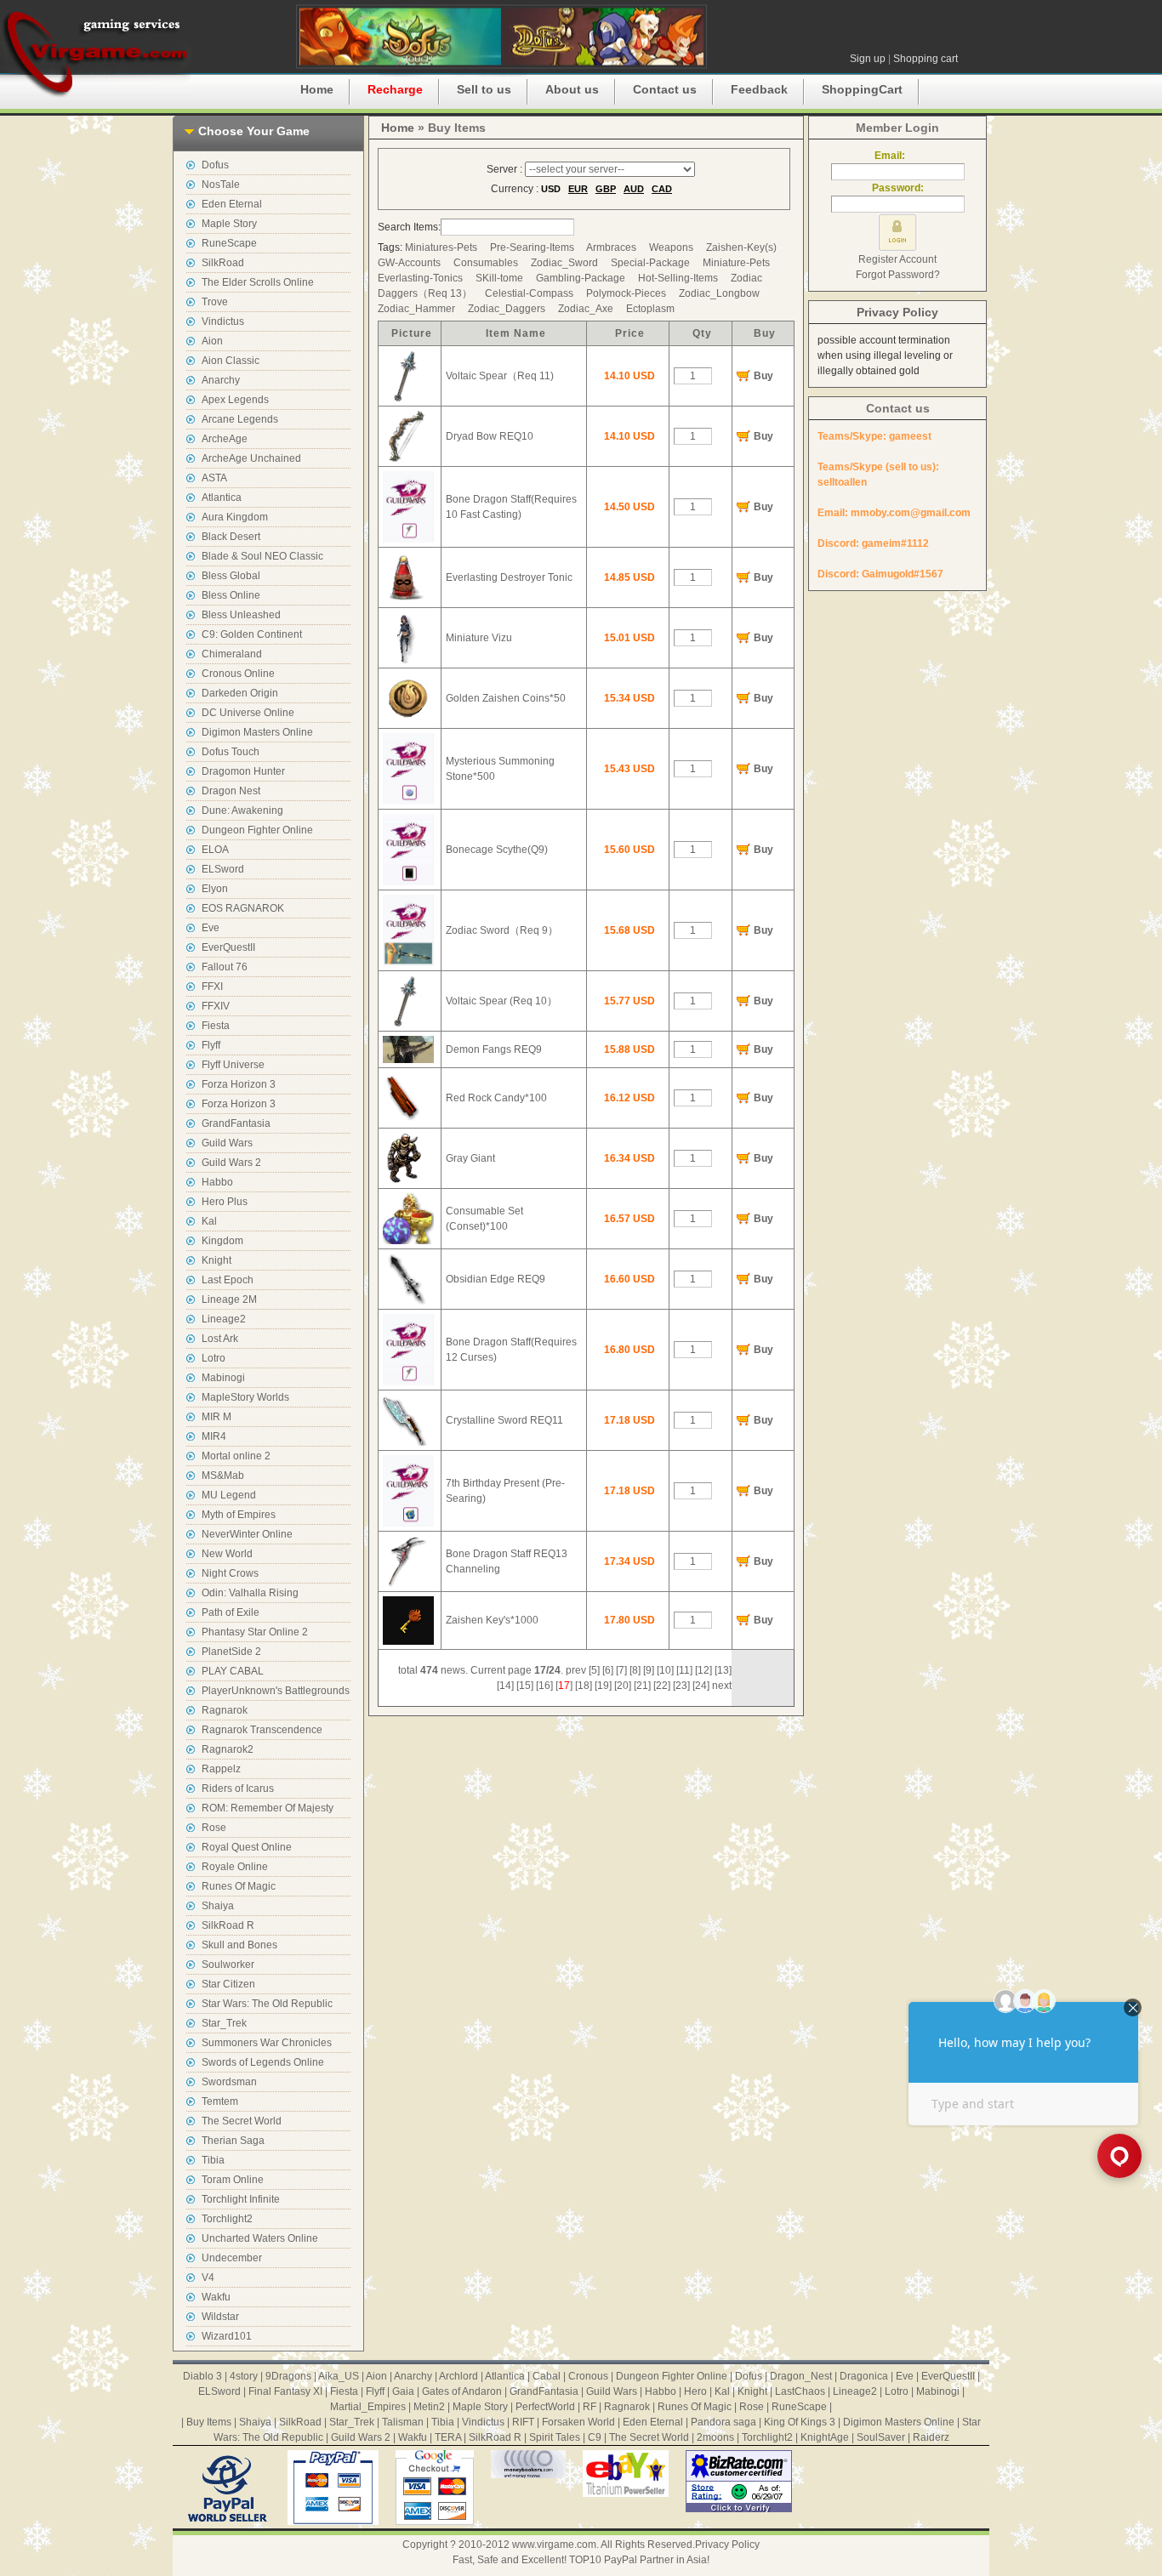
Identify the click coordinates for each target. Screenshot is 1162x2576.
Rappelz (221, 1769)
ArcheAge (225, 439)
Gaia (403, 2391)
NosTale (221, 185)
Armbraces (611, 247)
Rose (214, 1828)
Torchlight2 (227, 2219)
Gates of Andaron (462, 2391)
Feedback (759, 89)
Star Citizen (228, 1984)
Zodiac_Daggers (507, 309)
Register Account (897, 259)
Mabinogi (223, 1378)
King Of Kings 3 (800, 2422)
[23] (681, 1686)
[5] (594, 1670)
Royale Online (235, 1867)
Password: (898, 188)
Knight (216, 1260)
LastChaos (800, 2391)
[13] (723, 1670)
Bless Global (231, 576)
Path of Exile (231, 1612)
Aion (212, 341)
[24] (701, 1686)
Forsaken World (578, 2422)
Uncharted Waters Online (260, 2238)
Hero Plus (225, 1202)
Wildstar (220, 2317)
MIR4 (214, 1436)
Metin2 (429, 2407)
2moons (715, 2437)
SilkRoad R (228, 1925)
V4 (208, 2277)
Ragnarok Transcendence (262, 1730)
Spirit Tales (555, 2437)
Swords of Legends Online (263, 2062)
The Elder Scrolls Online (258, 282)
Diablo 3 (202, 2376)
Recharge (395, 89)
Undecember (232, 2258)
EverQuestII (228, 947)
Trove (215, 302)
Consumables (486, 263)
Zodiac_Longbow (719, 293)
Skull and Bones (239, 1945)
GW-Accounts (409, 263)
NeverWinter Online (247, 1534)
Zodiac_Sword (564, 263)
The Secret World (242, 2121)
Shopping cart (926, 59)
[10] (665, 1670)
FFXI (212, 987)
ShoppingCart (862, 89)
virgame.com (96, 51)
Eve (211, 928)
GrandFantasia (236, 1123)
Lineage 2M (229, 1299)
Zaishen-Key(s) (741, 247)
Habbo (217, 1182)
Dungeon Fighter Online (257, 830)
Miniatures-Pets (441, 247)
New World (227, 1554)
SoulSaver (881, 2437)
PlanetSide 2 (231, 1652)
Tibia (213, 2160)
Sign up (868, 59)
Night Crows (230, 1573)
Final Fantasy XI (285, 2391)
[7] (621, 1670)
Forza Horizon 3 (239, 1084)
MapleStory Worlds (245, 1397)
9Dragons (288, 2376)
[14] (505, 1686)
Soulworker (228, 1965)
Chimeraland (232, 654)
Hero (695, 2391)
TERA (448, 2437)
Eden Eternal (232, 204)
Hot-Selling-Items (678, 278)
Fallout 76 (225, 967)
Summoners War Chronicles (267, 2043)
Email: (897, 156)
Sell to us (484, 89)
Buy (763, 376)
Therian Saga (233, 2141)
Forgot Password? (898, 275)
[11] (684, 1670)
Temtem (220, 2101)
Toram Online (233, 2180)
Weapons (671, 247)
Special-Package (650, 263)
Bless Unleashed (241, 615)
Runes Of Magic (239, 1886)
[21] (642, 1686)
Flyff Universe (233, 1065)
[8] (635, 1670)
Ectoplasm (650, 309)
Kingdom (222, 1241)
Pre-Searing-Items (532, 247)
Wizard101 (227, 2336)
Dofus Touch (231, 752)
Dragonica (864, 2376)
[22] (662, 1686)
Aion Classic (231, 361)
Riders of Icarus (238, 1788)
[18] (584, 1686)
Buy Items (209, 2422)
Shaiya (218, 1906)
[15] (525, 1686)
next (722, 1686)
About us (572, 89)
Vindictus (223, 321)
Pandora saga (723, 2422)
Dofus (215, 165)
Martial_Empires (368, 2407)
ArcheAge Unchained (251, 458)
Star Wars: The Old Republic (267, 2004)
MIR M (216, 1417)
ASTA (214, 478)
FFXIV (216, 1006)
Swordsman (229, 2082)
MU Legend (229, 1495)
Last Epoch (228, 1280)
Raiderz (931, 2437)
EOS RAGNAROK (243, 908)
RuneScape (229, 243)
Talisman (403, 2422)
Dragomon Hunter (243, 771)
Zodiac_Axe (586, 309)
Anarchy (221, 380)
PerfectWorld (545, 2407)
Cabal (547, 2376)
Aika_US (339, 2376)
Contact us (665, 89)
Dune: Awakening (242, 810)
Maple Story (229, 224)
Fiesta (216, 1026)
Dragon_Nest (801, 2376)
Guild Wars (227, 1143)
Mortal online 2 (236, 1456)
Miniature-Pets (736, 263)
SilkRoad (223, 263)
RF (590, 2407)
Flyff (211, 1045)
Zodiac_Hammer (416, 309)
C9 (595, 2437)
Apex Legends (235, 400)
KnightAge (825, 2437)
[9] (649, 1670)
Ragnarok (225, 1710)
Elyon (215, 889)
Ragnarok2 (228, 1749)
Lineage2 (224, 1319)
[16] (544, 1686)
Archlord (459, 2376)
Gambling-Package (581, 278)
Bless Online (231, 595)
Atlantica (222, 498)
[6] (608, 1670)
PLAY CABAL (233, 1671)
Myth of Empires (239, 1515)
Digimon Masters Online (257, 732)
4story (244, 2376)
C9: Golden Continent (252, 634)
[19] (603, 1686)
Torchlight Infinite (241, 2199)
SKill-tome (499, 278)
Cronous (588, 2376)
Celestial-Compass (529, 293)
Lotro (214, 1358)
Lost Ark (220, 1339)
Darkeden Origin (240, 693)
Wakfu (216, 2297)
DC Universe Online (248, 713)
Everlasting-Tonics (420, 278)
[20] (623, 1686)
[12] (703, 1670)
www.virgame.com (554, 2545)
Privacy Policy (897, 312)
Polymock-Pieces (626, 293)
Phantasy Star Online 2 (255, 1632)
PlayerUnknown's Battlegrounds (276, 1691)
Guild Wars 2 (231, 1163)
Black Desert (231, 537)
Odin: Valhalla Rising (250, 1593)
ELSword (223, 869)
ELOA (215, 850)
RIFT (523, 2422)
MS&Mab (223, 1476)
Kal (209, 1221)
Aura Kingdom (235, 517)
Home (317, 89)
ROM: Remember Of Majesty (268, 1808)
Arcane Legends (240, 419)
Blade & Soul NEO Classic (262, 556)
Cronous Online (238, 674)
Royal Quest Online (247, 1847)
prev (576, 1670)
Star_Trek (224, 2023)
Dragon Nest (231, 791)
